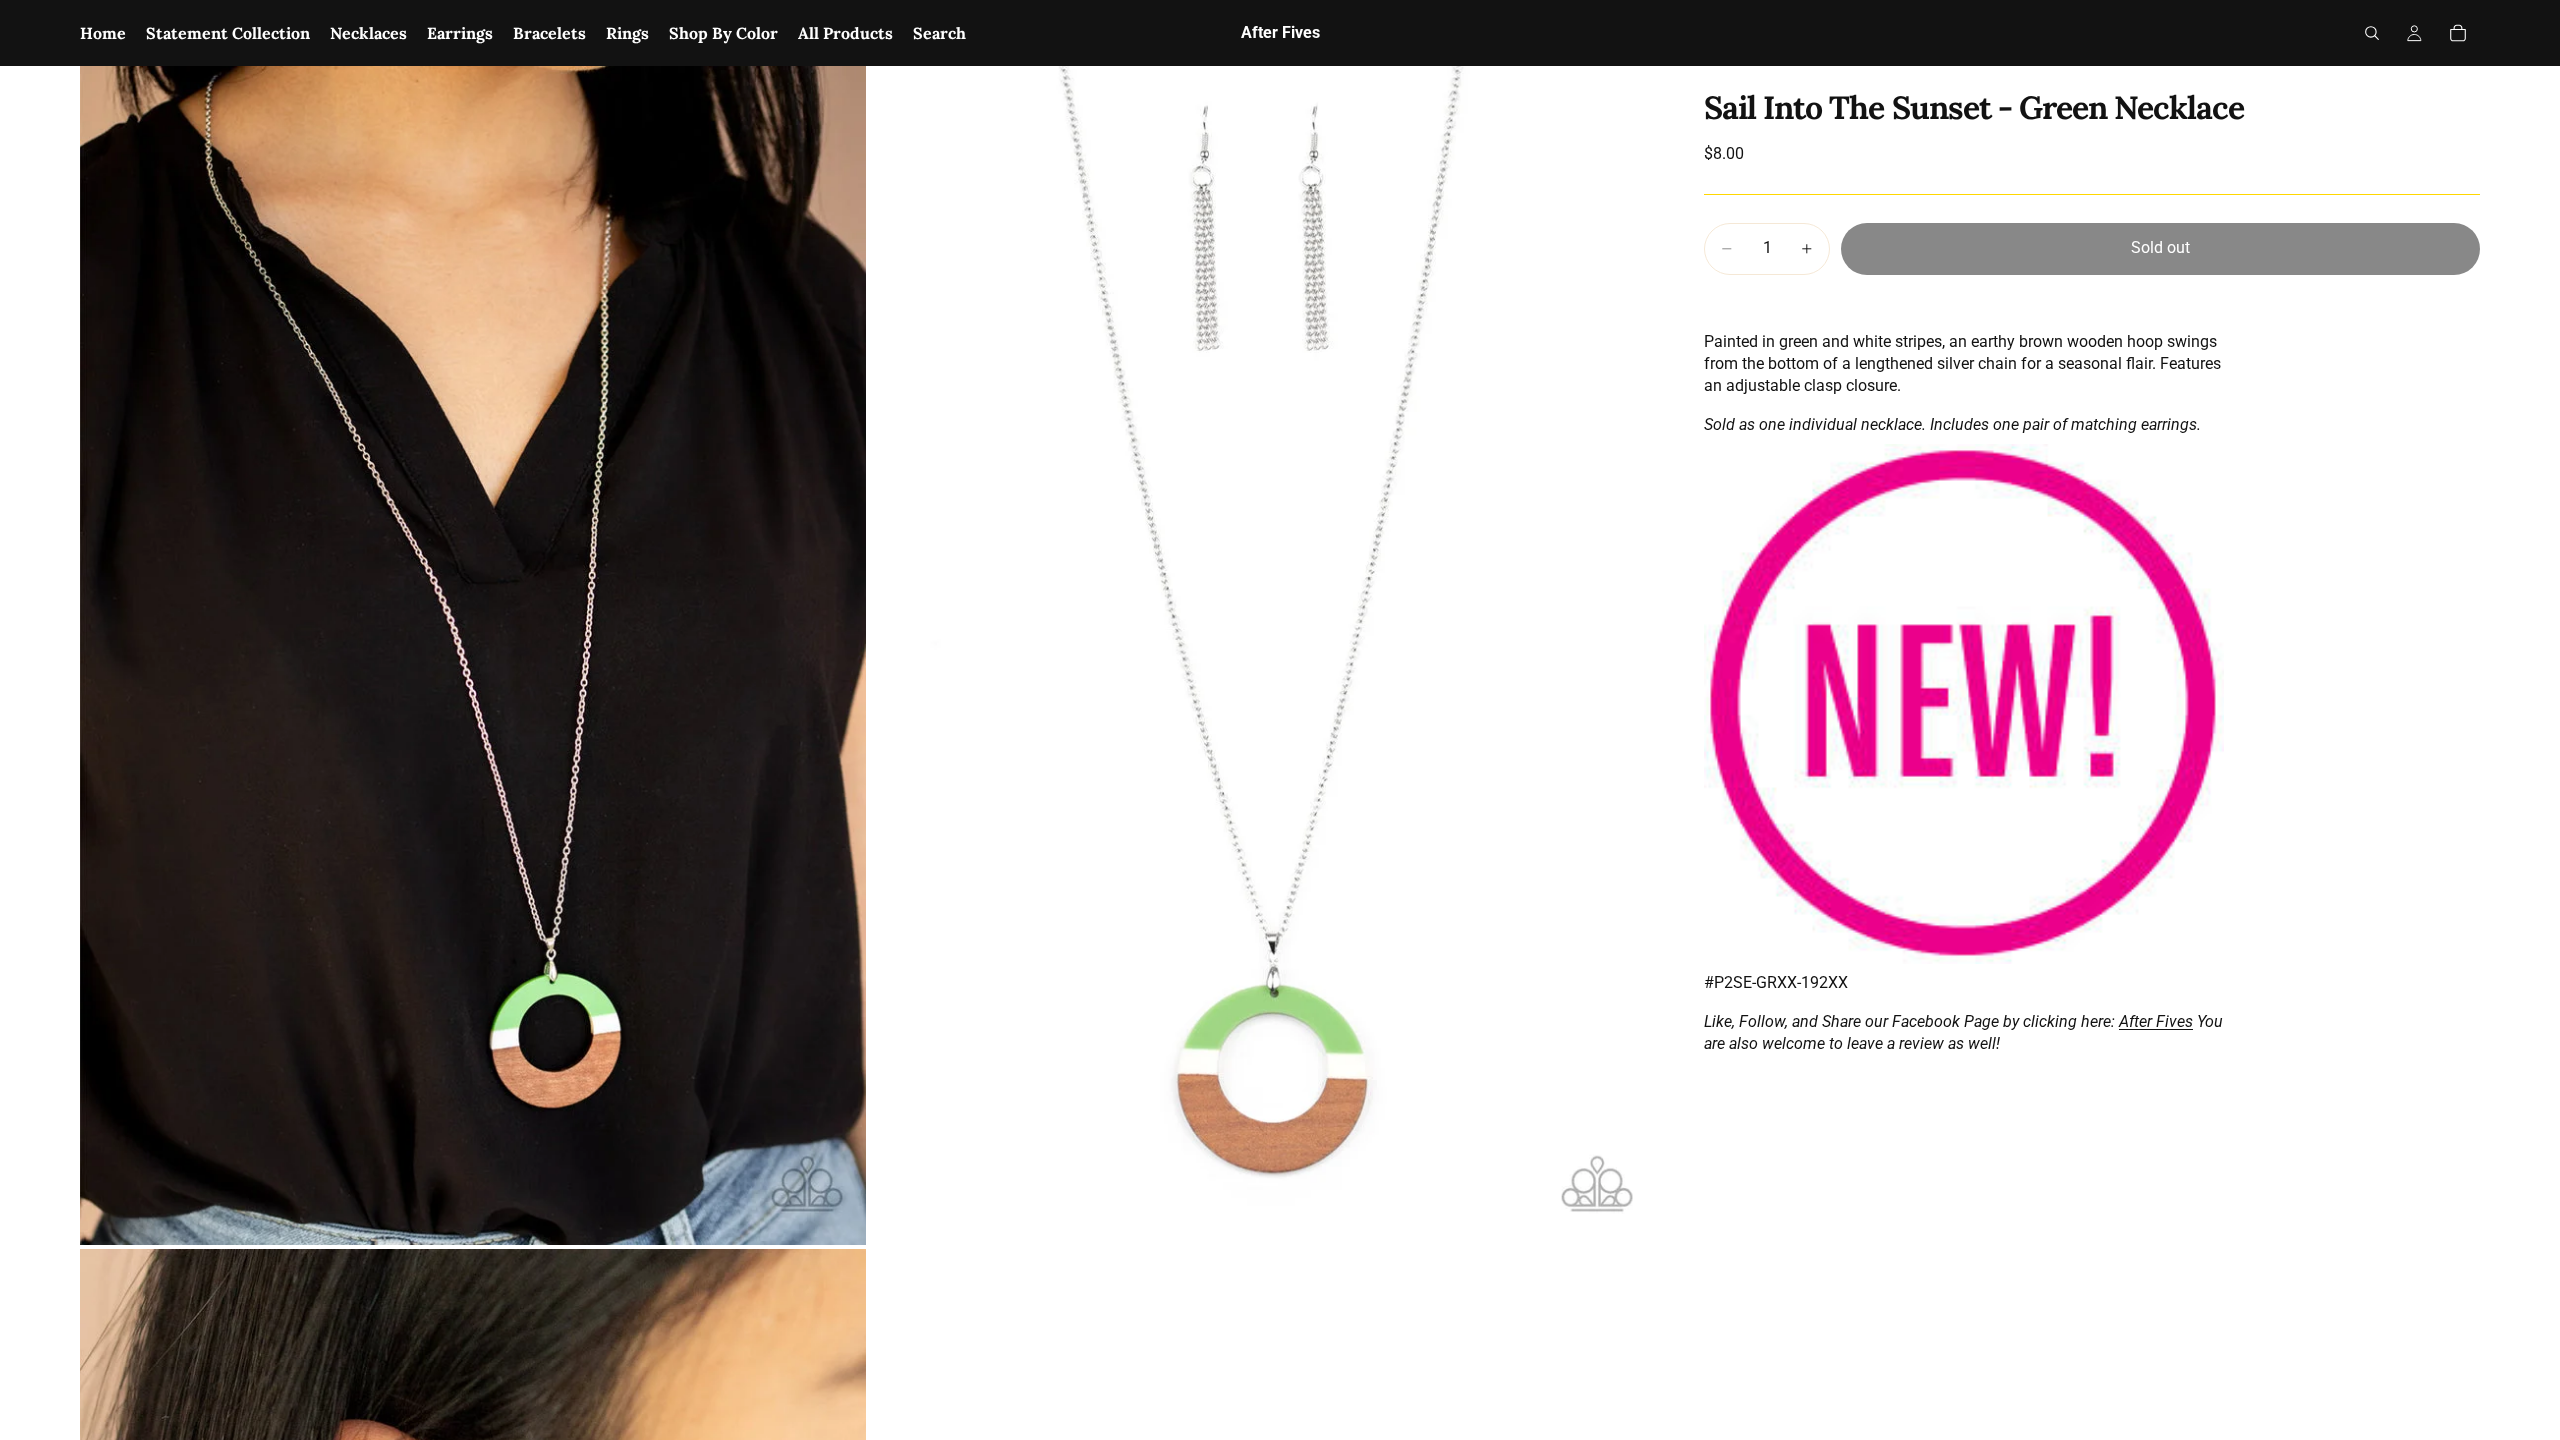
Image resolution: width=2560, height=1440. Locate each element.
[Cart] (2458, 33)
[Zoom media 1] (473, 655)
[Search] (2372, 33)
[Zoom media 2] (1263, 655)
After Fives (2156, 1021)
